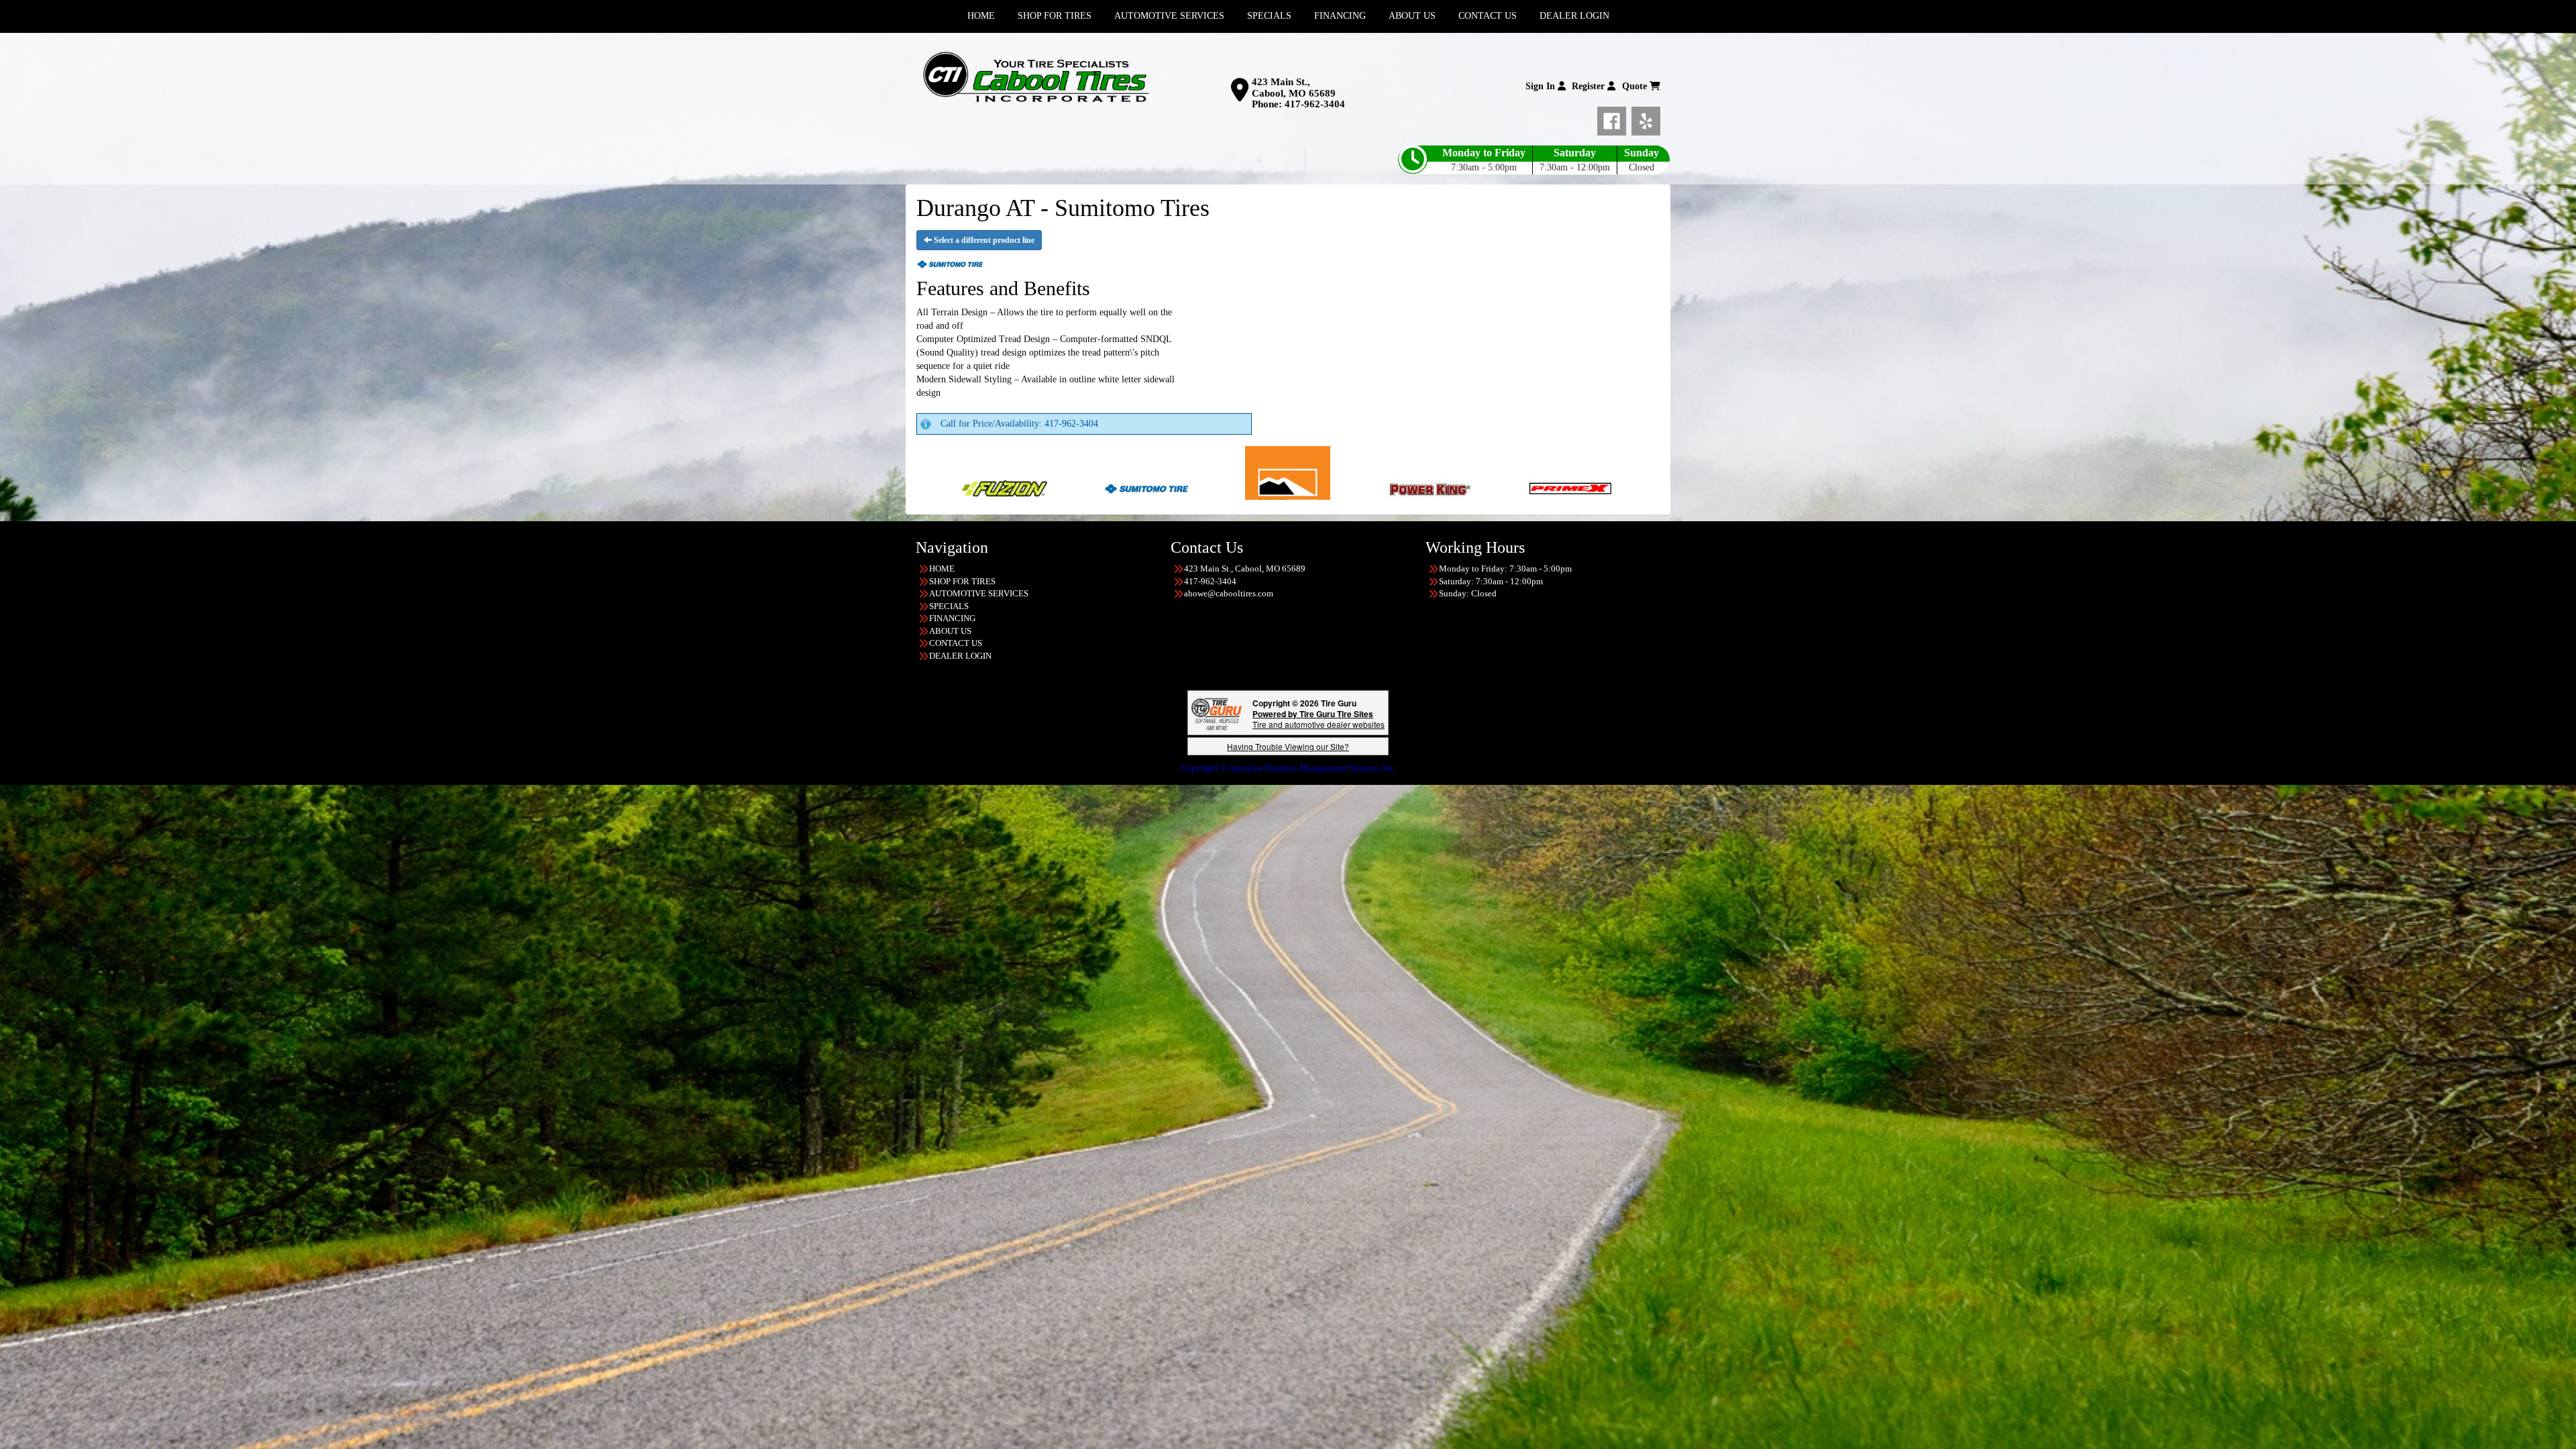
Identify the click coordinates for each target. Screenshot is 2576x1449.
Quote (1636, 86)
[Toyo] (1586, 487)
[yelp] (1646, 119)
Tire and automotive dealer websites (1319, 719)
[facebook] (1614, 119)
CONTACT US (956, 643)
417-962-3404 (1315, 104)
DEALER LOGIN (960, 656)
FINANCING (952, 618)
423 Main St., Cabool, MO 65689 (1294, 88)
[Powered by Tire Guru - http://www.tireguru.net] (1217, 713)
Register (1590, 86)
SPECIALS (949, 606)
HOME (942, 569)
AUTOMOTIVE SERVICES (979, 593)
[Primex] (978, 487)
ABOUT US (950, 631)
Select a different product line (983, 240)
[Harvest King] (1444, 487)
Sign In (1542, 86)
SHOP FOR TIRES (962, 581)
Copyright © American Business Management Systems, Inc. (1288, 768)
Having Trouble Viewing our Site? (1288, 746)
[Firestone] (1302, 487)
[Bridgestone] (1161, 487)
